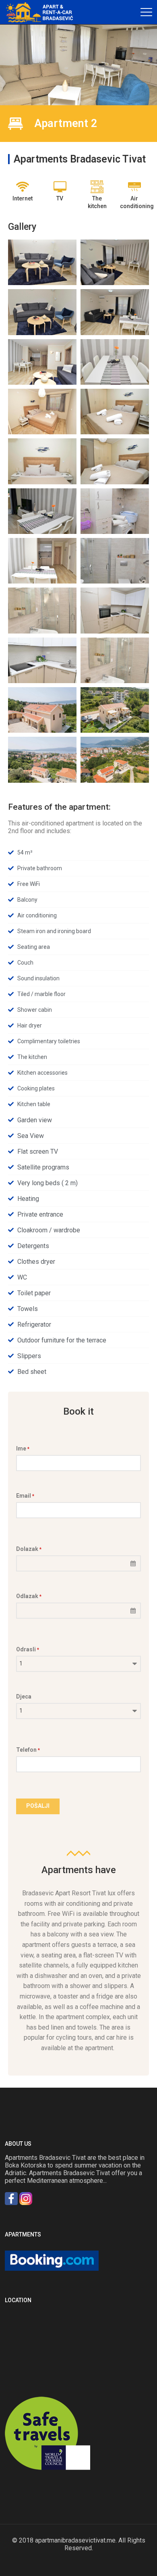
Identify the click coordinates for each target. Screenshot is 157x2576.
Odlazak (29, 1596)
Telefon (28, 1750)
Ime (23, 1448)
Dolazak (29, 1549)
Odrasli (28, 1649)
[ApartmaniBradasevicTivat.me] (42, 12)
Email (25, 1496)
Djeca (24, 1696)
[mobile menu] (146, 12)
